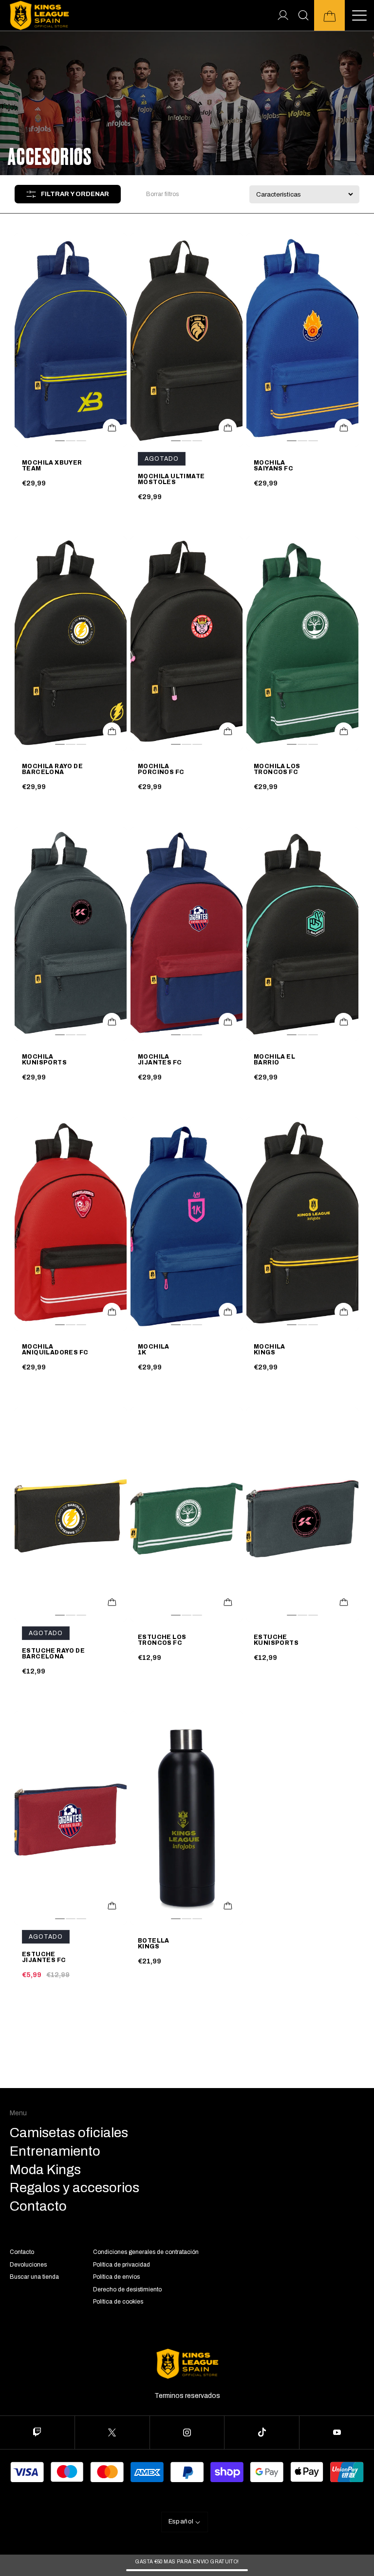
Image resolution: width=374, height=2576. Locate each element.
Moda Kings (45, 2170)
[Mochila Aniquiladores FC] (71, 1224)
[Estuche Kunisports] (302, 1514)
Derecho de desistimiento (127, 2289)
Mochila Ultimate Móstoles (171, 480)
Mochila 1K (154, 1350)
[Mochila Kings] (302, 1224)
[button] (329, 15)
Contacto (22, 2252)
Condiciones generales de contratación (146, 2252)
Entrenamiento (55, 2151)
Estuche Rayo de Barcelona (53, 1654)
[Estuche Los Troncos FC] (187, 1514)
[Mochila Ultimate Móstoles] (187, 340)
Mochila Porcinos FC (161, 770)
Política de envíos (116, 2277)
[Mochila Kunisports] (71, 934)
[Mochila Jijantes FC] (187, 934)
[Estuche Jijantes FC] (71, 1818)
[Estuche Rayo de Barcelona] (71, 1514)
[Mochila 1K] (187, 1224)
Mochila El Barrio (274, 1060)
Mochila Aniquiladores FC (55, 1350)
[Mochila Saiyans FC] (302, 340)
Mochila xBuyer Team (52, 466)
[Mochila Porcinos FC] (187, 644)
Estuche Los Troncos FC (162, 1640)
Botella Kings (154, 1944)
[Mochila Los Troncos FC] (302, 644)
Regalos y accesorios (75, 2188)
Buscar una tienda (34, 2277)
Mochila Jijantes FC (160, 1060)
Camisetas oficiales (69, 2133)
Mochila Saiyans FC (273, 466)
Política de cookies (118, 2302)
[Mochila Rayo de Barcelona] (71, 644)
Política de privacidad (122, 2265)
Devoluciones (28, 2265)
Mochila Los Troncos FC (277, 770)
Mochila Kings (270, 1350)
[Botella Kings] (187, 1818)
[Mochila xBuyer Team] (71, 340)
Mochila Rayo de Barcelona (52, 770)
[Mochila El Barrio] (302, 934)
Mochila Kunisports (44, 1060)
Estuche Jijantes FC (44, 1958)
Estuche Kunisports (276, 1640)
